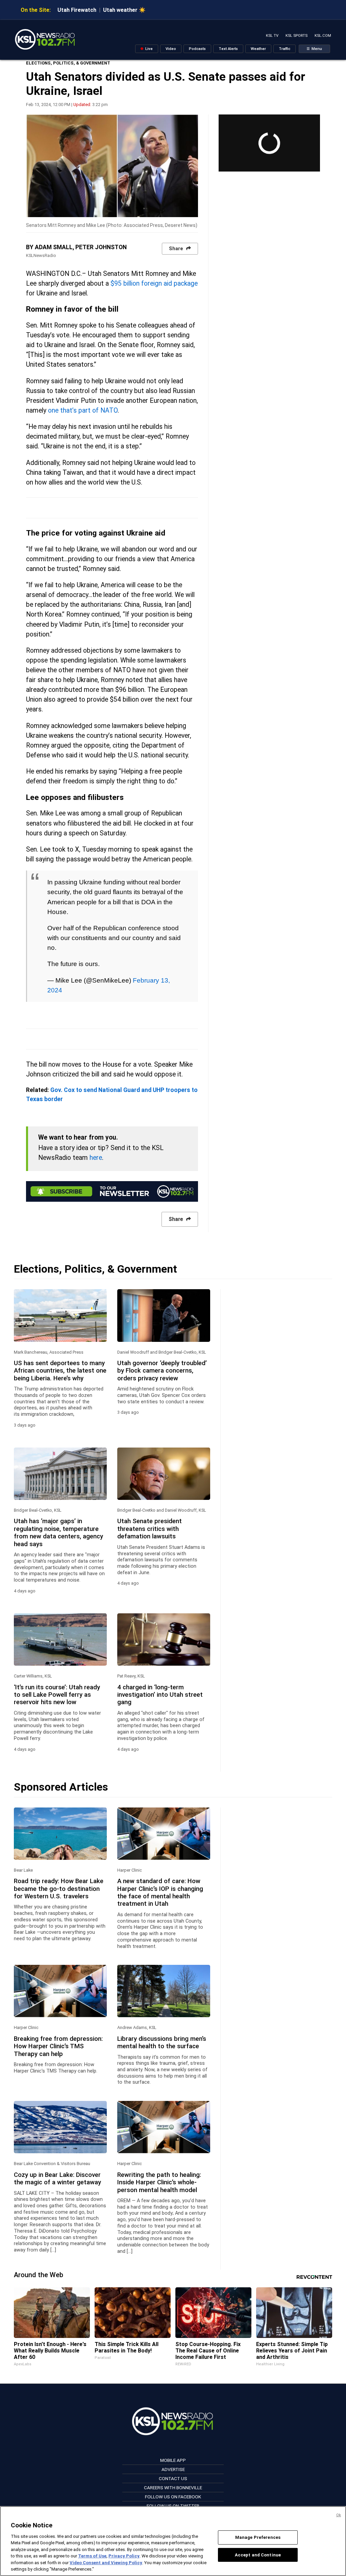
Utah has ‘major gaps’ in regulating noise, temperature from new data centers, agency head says (58, 1532)
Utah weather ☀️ (124, 10)
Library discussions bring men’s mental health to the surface (162, 2042)
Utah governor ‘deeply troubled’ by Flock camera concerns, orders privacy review (162, 1371)
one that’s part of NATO (83, 410)
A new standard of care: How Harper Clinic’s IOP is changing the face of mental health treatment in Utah (160, 1892)
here (96, 1158)
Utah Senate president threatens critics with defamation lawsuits (150, 1529)
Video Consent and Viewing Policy (106, 2563)
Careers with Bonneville (173, 2488)
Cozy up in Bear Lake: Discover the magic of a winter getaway (57, 2179)
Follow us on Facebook (173, 2497)
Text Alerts (228, 49)
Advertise (173, 2469)
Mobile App (173, 2460)
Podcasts (197, 49)
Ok (339, 2515)
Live (149, 49)
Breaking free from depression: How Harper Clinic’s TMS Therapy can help (58, 2046)
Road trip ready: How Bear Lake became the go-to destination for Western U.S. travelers (59, 1889)
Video (171, 49)
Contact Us (173, 2478)
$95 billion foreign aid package (154, 283)
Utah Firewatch (77, 10)
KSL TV (272, 36)
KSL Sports (296, 36)
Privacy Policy (124, 2556)
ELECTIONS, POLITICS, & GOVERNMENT (68, 63)
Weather (258, 49)
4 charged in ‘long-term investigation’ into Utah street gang (160, 1695)
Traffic (285, 49)
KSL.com (323, 36)
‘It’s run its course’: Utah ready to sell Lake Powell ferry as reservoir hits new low (57, 1695)
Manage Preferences (258, 2537)
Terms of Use (92, 2556)
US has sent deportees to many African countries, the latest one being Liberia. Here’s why (60, 1371)
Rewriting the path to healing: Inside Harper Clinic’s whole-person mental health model (159, 2182)
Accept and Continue (258, 2555)
